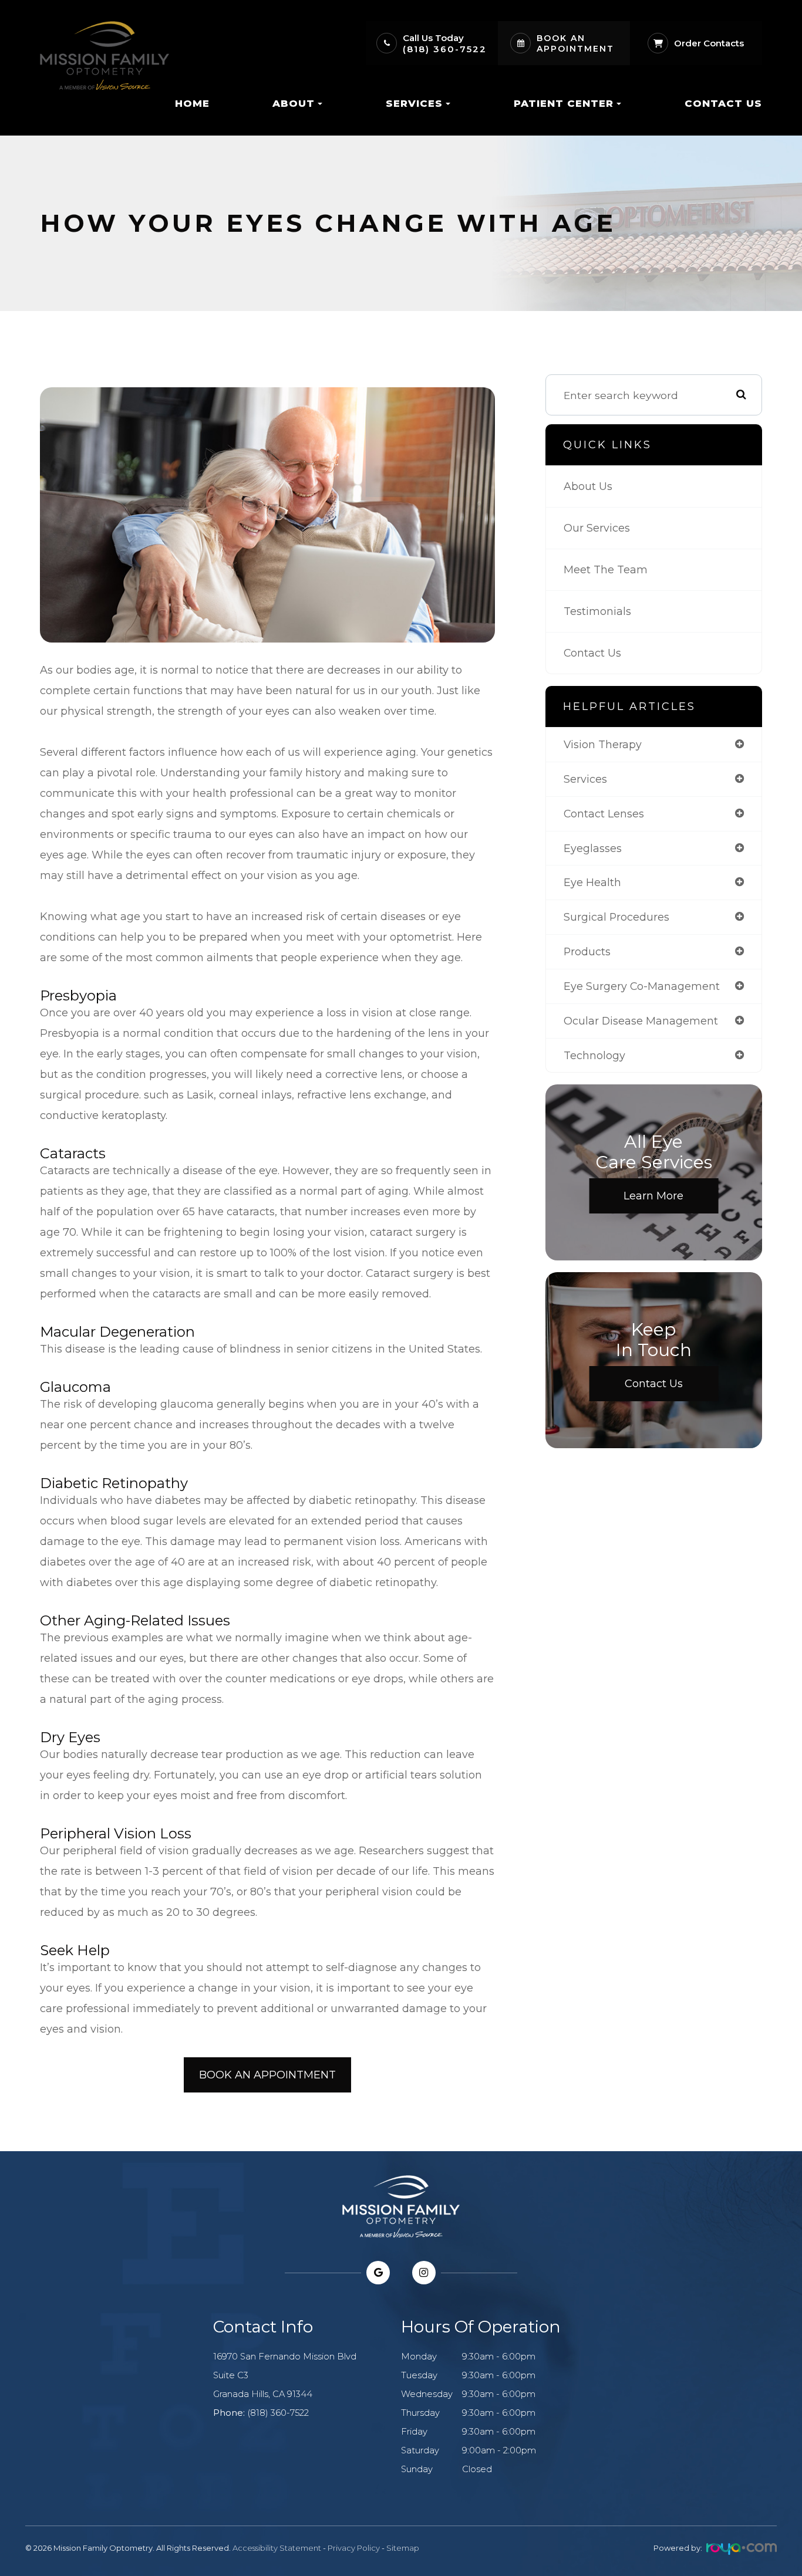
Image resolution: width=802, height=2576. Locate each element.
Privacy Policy (354, 2548)
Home (192, 103)
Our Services (597, 528)
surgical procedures (616, 917)
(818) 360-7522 (445, 49)
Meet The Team (606, 569)
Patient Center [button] (564, 103)
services (585, 779)
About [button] (294, 103)
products (587, 951)
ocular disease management (641, 1021)
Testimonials (597, 611)
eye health (592, 882)
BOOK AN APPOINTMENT (267, 2075)
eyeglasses (593, 848)
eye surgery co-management (642, 986)
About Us (588, 486)
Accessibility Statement (277, 2548)
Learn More (653, 1196)
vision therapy (603, 744)
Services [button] (414, 103)
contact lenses (604, 814)
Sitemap (403, 2548)
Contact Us (723, 103)
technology (594, 1055)
